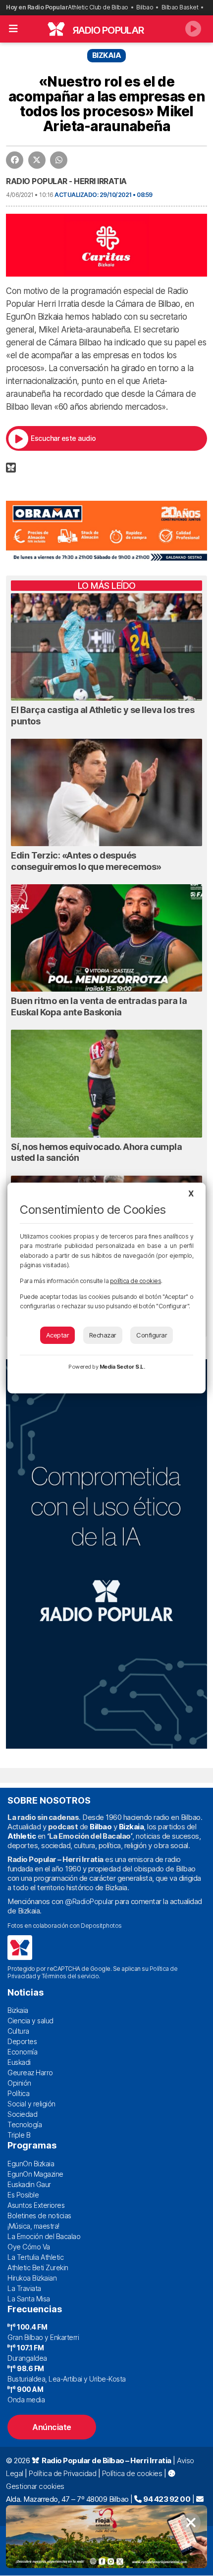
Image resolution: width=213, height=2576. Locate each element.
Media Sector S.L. (122, 1367)
